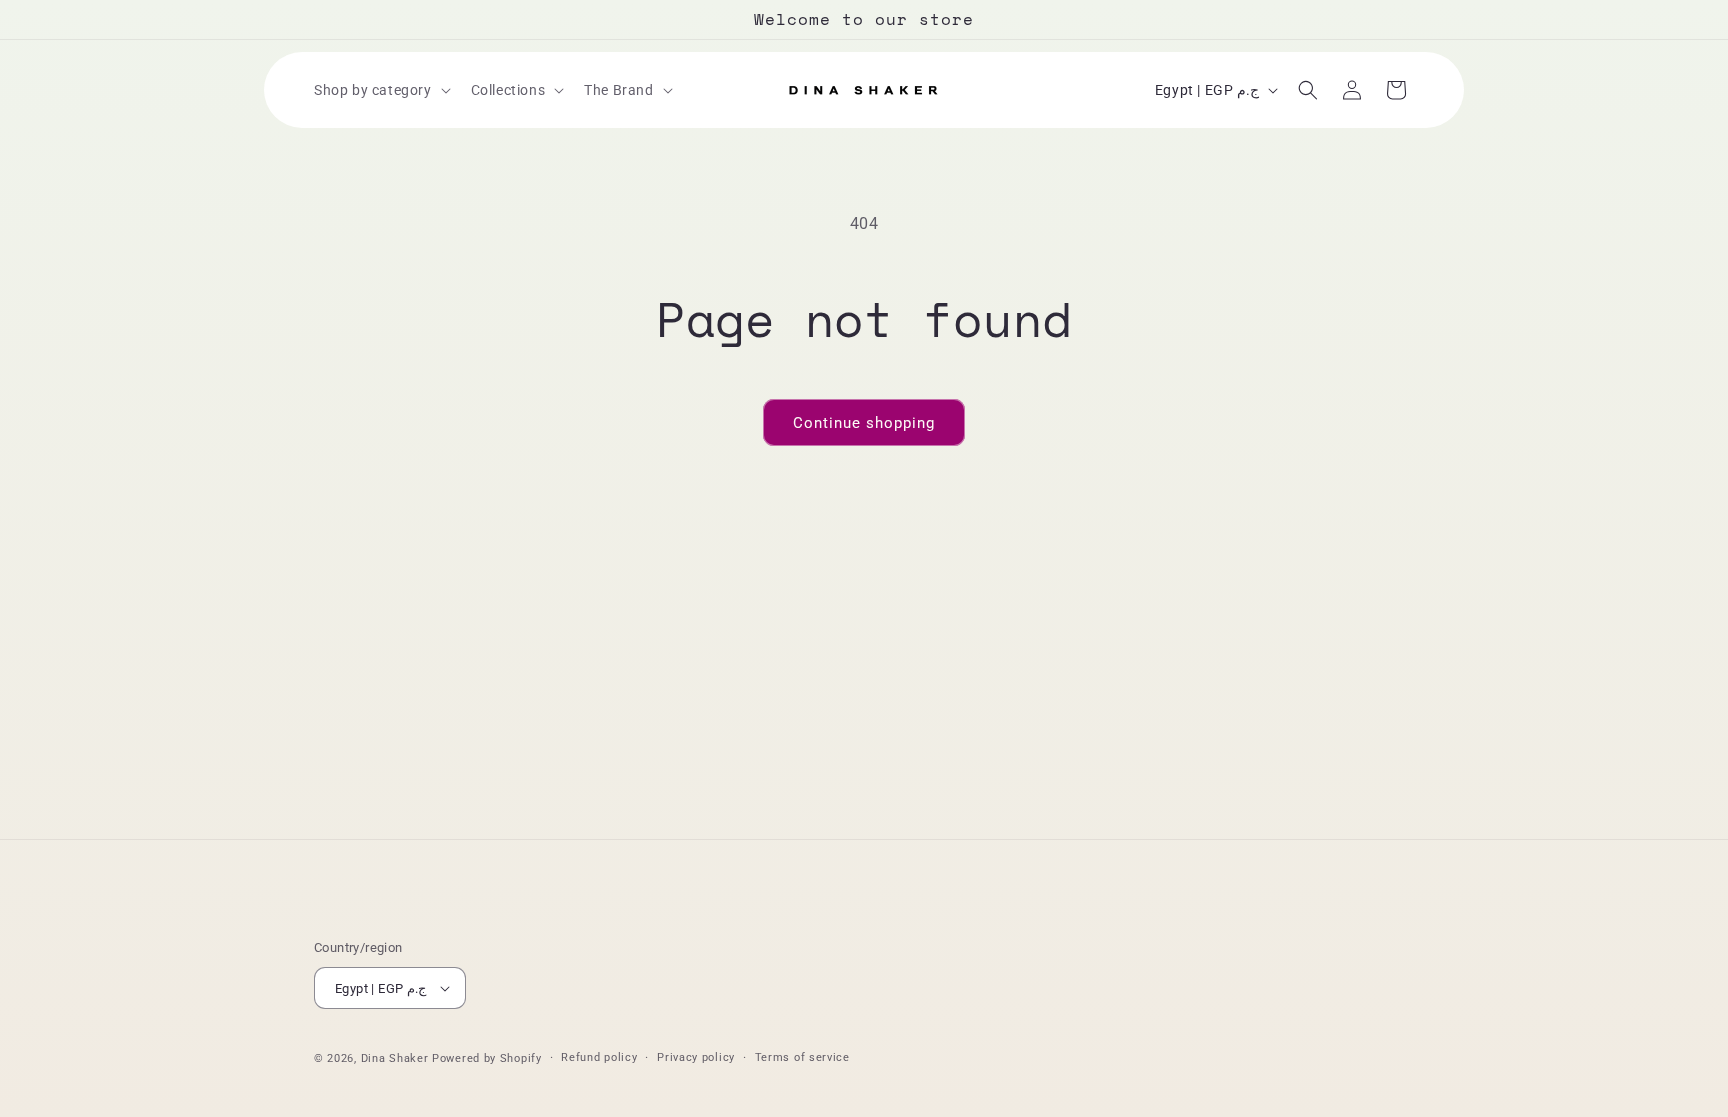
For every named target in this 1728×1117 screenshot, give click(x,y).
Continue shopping (864, 423)
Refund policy (599, 1057)
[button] (380, 90)
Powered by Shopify (487, 1058)
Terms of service (802, 1057)
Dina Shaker (395, 1058)
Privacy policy (696, 1057)
